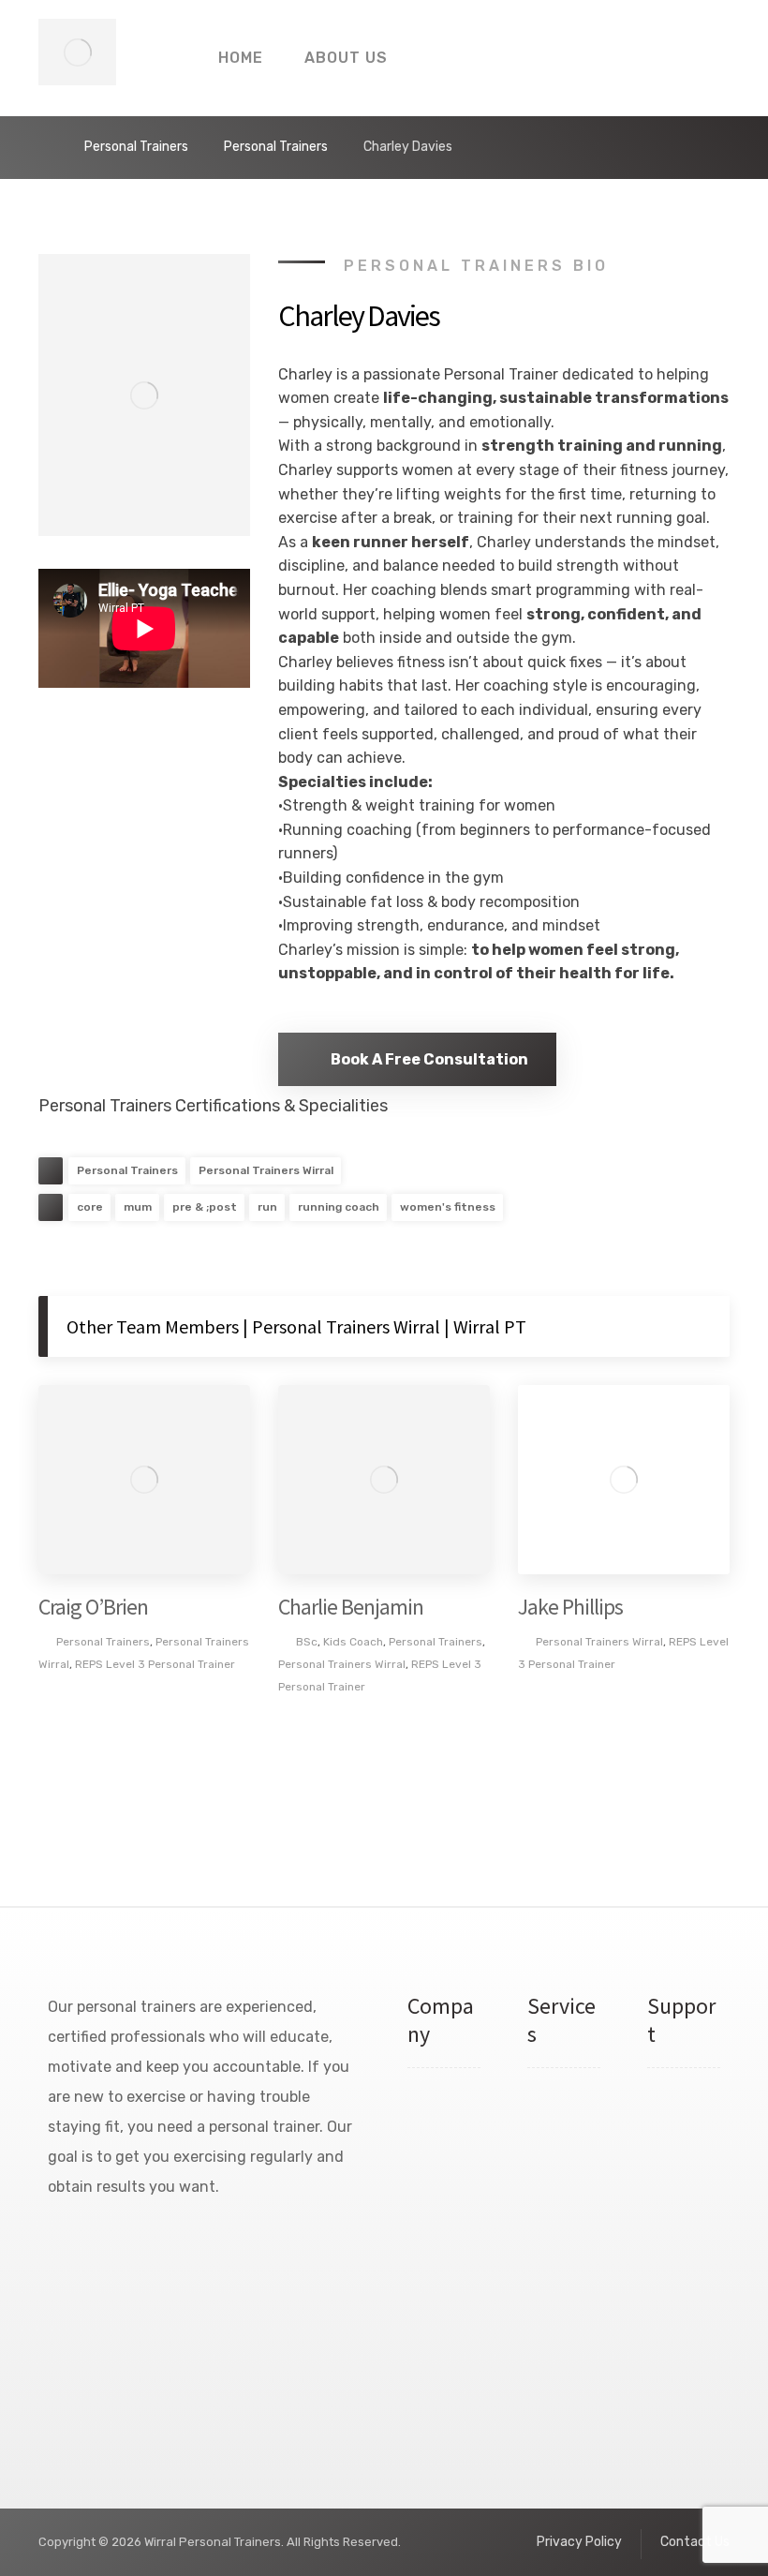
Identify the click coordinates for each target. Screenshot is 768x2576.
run (267, 1207)
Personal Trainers (127, 1170)
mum (138, 1207)
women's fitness (448, 1207)
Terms (677, 2171)
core (90, 1207)
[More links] (441, 58)
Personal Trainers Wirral (266, 1170)
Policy (677, 2205)
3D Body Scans (551, 2272)
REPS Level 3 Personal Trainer (155, 1664)
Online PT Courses (559, 2374)
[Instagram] (61, 2247)
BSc (307, 1642)
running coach (339, 1207)
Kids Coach (353, 1642)
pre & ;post (205, 1207)
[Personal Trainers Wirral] (77, 52)
